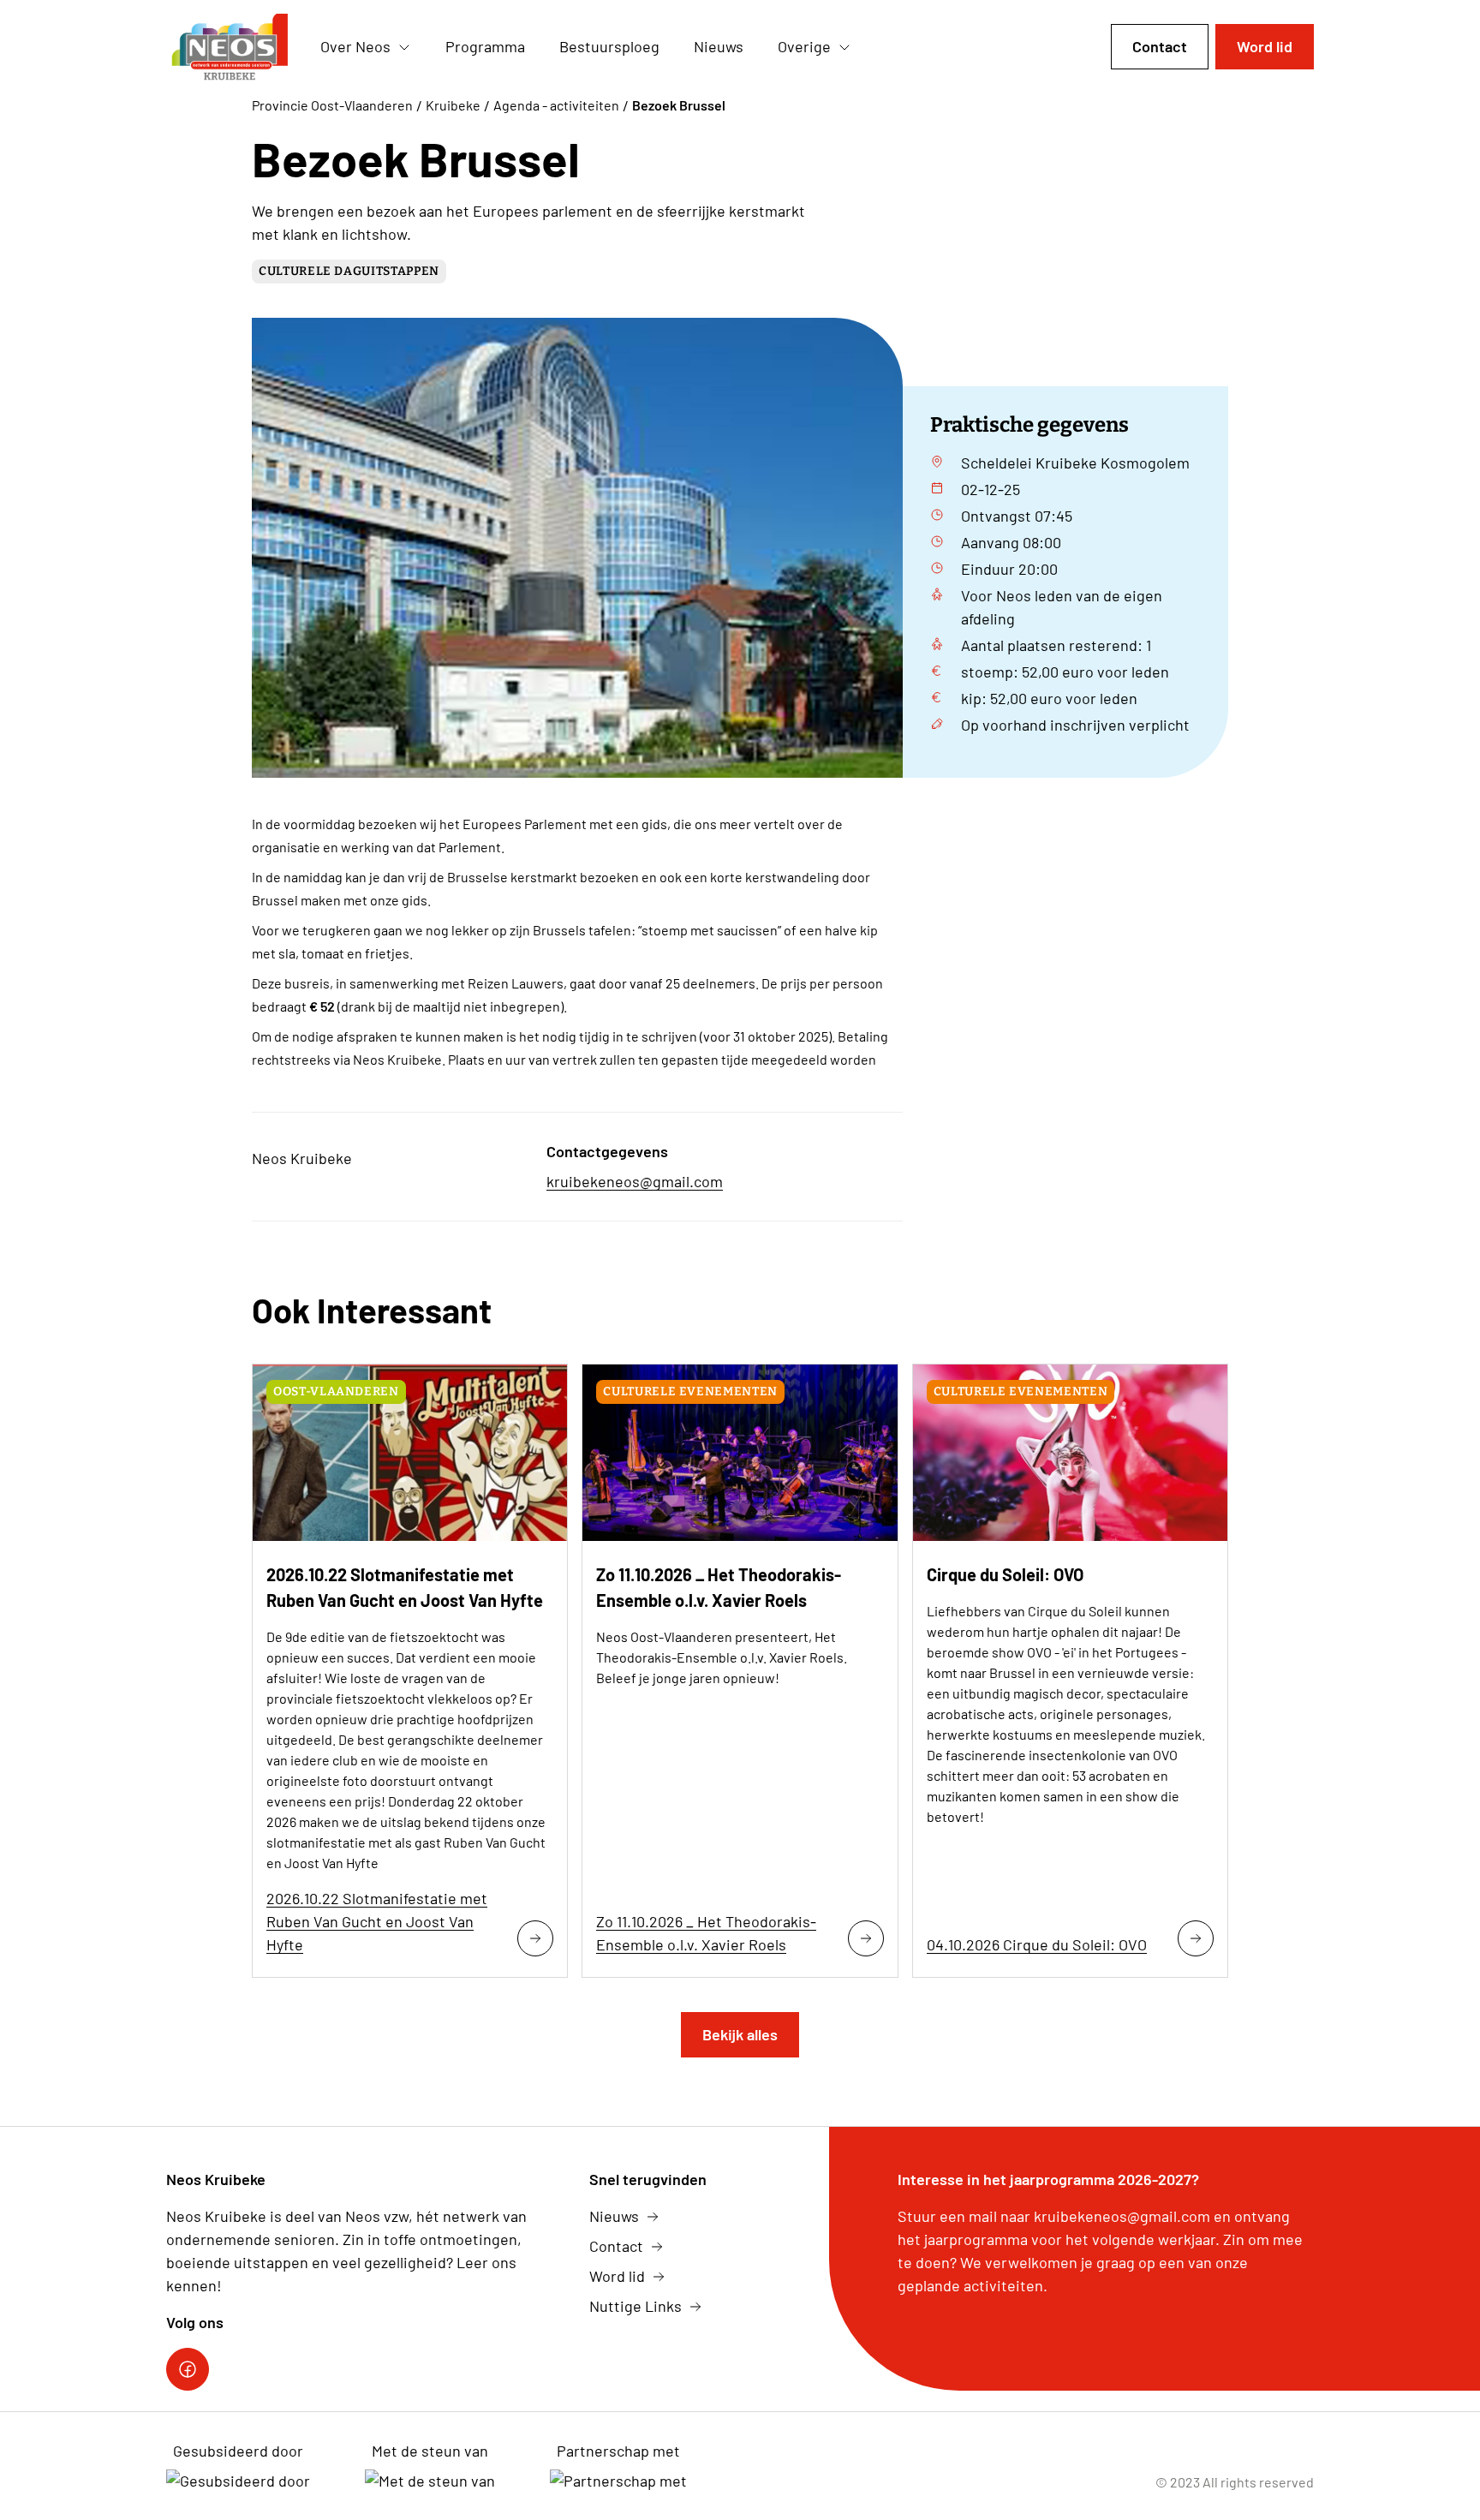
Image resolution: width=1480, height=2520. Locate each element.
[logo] (230, 47)
